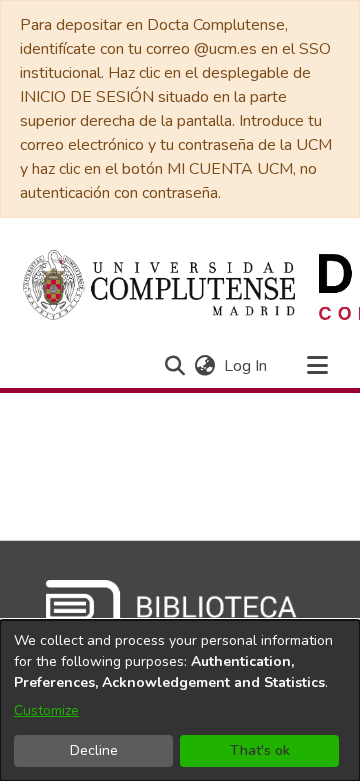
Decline (94, 750)
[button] (174, 366)
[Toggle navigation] (317, 366)
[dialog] (180, 700)
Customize (46, 710)
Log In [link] (246, 366)
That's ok (260, 750)
